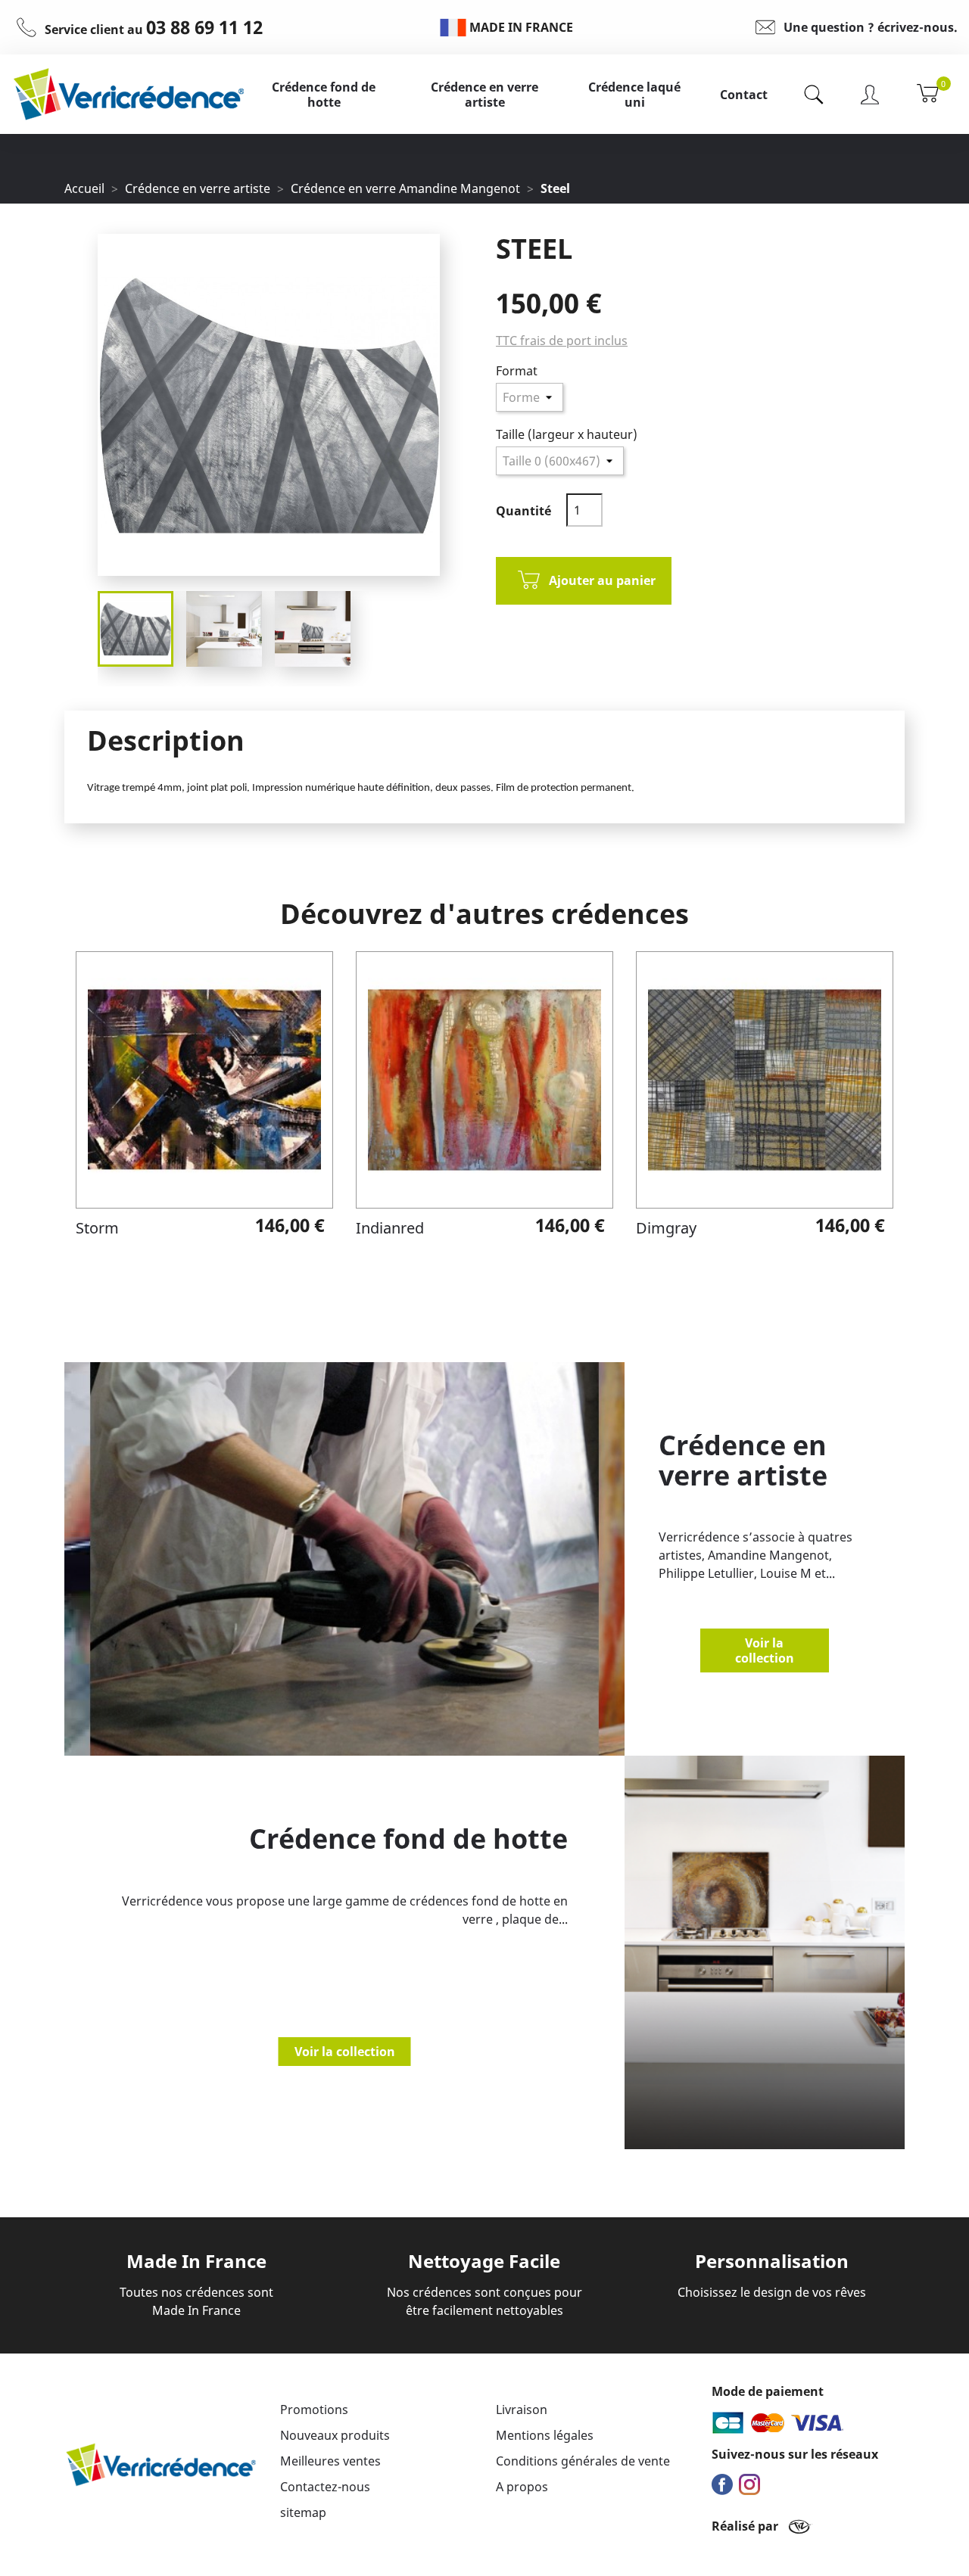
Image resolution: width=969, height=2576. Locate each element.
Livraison (522, 2410)
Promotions (314, 2410)
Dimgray (666, 1228)
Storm (97, 1228)
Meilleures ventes (330, 2461)
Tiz (801, 2526)
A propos (522, 2487)
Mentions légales (545, 2435)
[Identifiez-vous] (870, 94)
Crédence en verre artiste (484, 95)
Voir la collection (765, 1650)
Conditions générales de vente (583, 2461)
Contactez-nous (325, 2487)
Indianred (390, 1228)
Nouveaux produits (335, 2435)
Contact (744, 95)
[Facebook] (724, 2484)
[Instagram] (751, 2484)
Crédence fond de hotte (324, 95)
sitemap (303, 2512)
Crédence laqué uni (634, 95)
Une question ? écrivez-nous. (871, 27)
